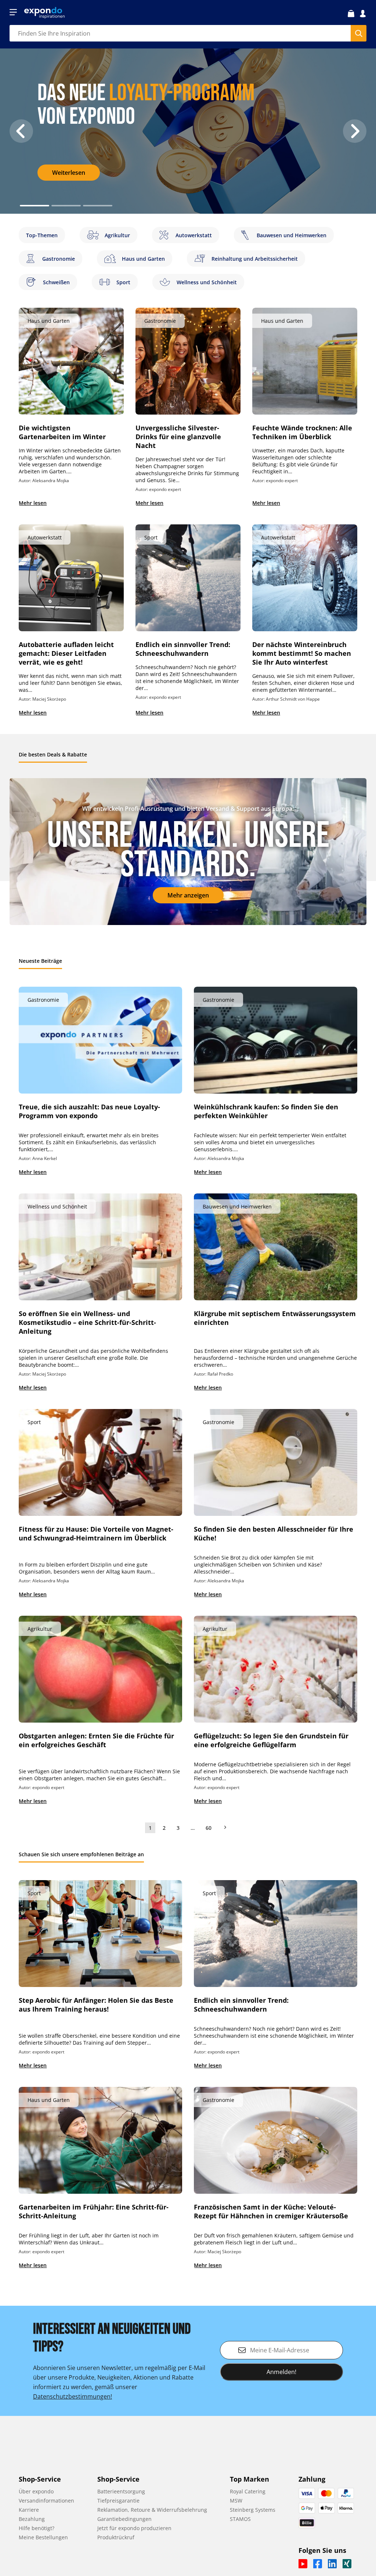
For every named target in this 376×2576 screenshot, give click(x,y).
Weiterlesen (69, 173)
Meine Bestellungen (43, 2537)
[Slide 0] (35, 206)
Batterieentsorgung (121, 2491)
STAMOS (240, 2519)
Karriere (29, 2510)
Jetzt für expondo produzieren (134, 2528)
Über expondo (36, 2491)
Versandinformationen (46, 2501)
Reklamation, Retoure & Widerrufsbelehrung (152, 2510)
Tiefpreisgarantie (118, 2501)
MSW (236, 2501)
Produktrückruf (116, 2537)
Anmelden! (281, 2372)
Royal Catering (248, 2491)
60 (209, 1828)
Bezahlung (32, 2519)
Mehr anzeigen (188, 895)
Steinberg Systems (253, 2510)
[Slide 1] (66, 206)
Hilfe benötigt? (37, 2528)
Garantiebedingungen (124, 2519)
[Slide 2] (98, 206)
